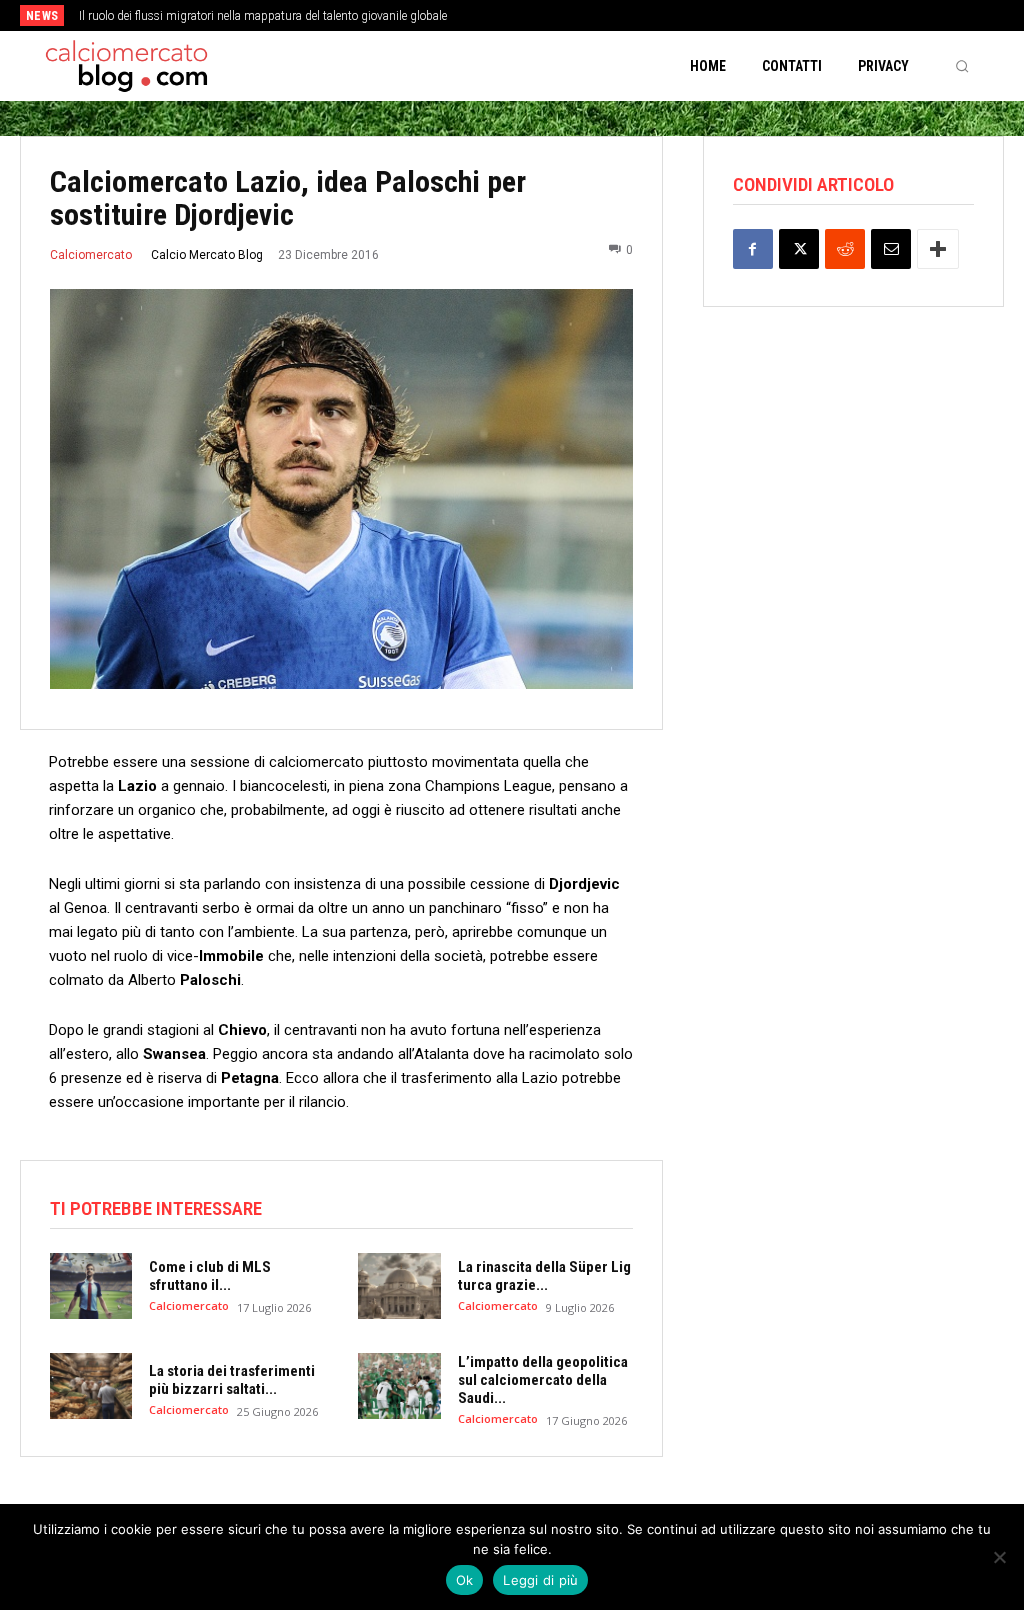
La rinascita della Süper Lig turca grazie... (544, 1276)
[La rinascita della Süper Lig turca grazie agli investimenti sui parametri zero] (399, 1286)
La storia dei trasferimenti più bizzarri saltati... (232, 1380)
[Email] (891, 249)
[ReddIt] (845, 249)
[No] (999, 1557)
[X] (799, 249)
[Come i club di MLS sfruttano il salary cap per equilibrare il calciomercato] (91, 1286)
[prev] (532, 15)
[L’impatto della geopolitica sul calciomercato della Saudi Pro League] (399, 1386)
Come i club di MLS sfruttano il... (210, 1276)
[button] (962, 66)
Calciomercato (91, 255)
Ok (465, 1580)
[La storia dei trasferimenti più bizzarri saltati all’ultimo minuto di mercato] (91, 1386)
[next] (564, 15)
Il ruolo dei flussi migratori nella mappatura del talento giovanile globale (263, 16)
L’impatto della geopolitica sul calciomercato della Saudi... (543, 1380)
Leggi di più (540, 1580)
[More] (938, 249)
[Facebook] (753, 249)
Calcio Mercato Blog (207, 255)
